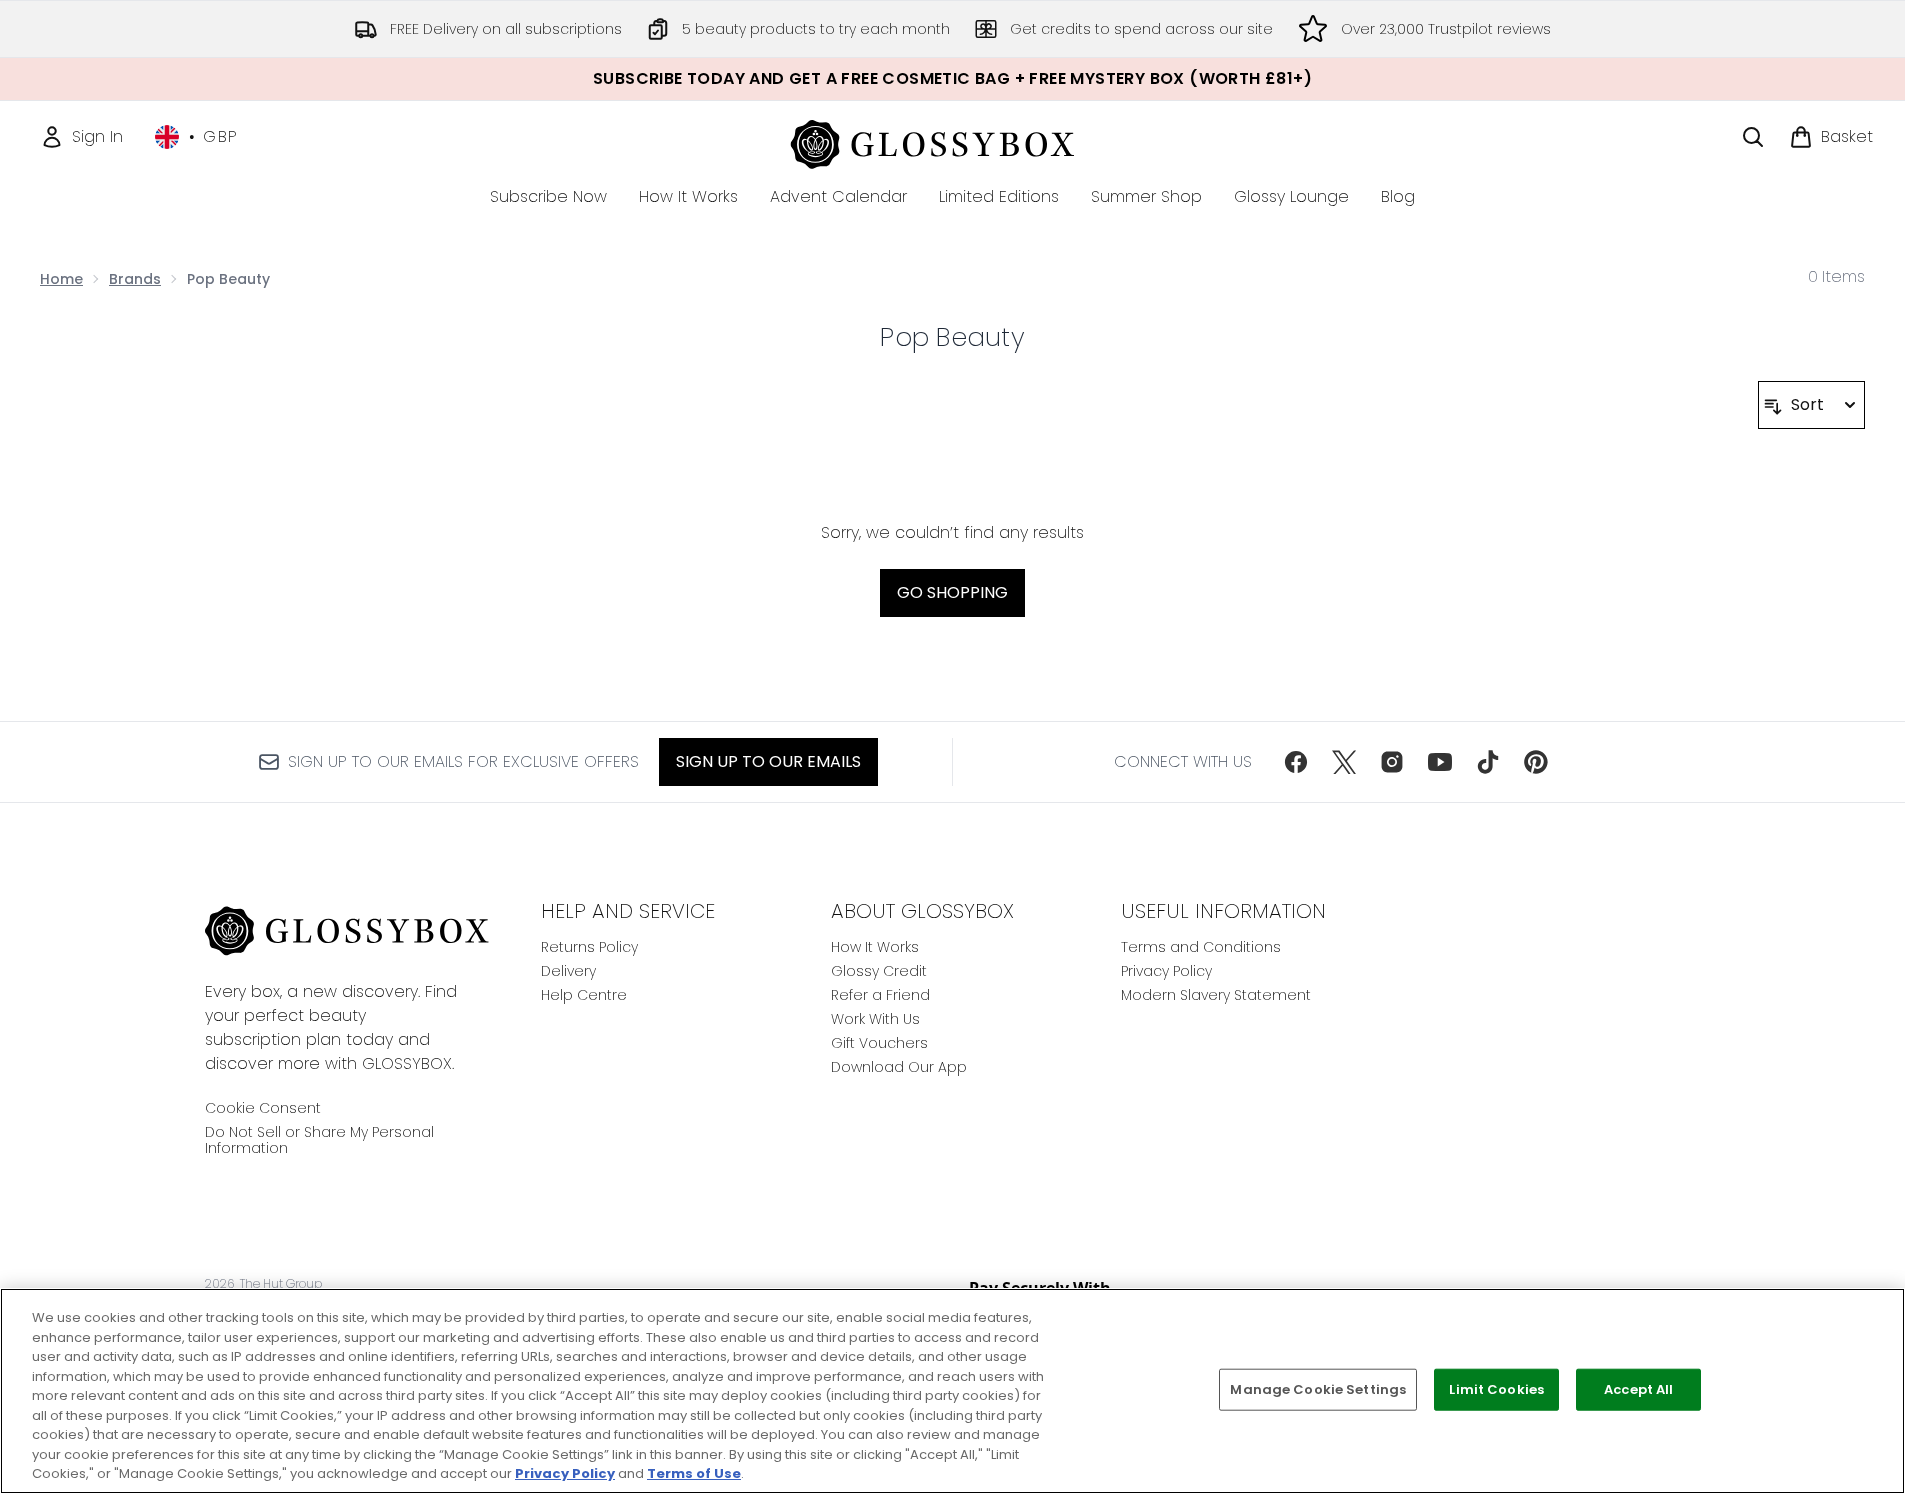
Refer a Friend (880, 995)
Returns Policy (589, 947)
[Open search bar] (1753, 137)
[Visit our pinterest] (1536, 762)
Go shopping (952, 592)
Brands (135, 279)
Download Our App (899, 1067)
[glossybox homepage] (952, 141)
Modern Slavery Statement (1216, 995)
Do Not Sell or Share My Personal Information (319, 1140)
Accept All (1638, 1389)
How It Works (875, 947)
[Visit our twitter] (1344, 762)
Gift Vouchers (879, 1043)
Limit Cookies (1496, 1389)
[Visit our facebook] (1296, 762)
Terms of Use (694, 1473)
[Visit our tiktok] (1488, 762)
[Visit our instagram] (1392, 762)
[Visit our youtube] (1440, 762)
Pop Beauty (952, 337)
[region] (952, 1391)
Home (61, 279)
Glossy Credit (879, 971)
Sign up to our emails (768, 761)
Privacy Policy (1166, 971)
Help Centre (584, 995)
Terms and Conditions (1201, 947)
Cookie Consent (263, 1108)
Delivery (568, 971)
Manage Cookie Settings (1318, 1389)
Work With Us (875, 1019)
